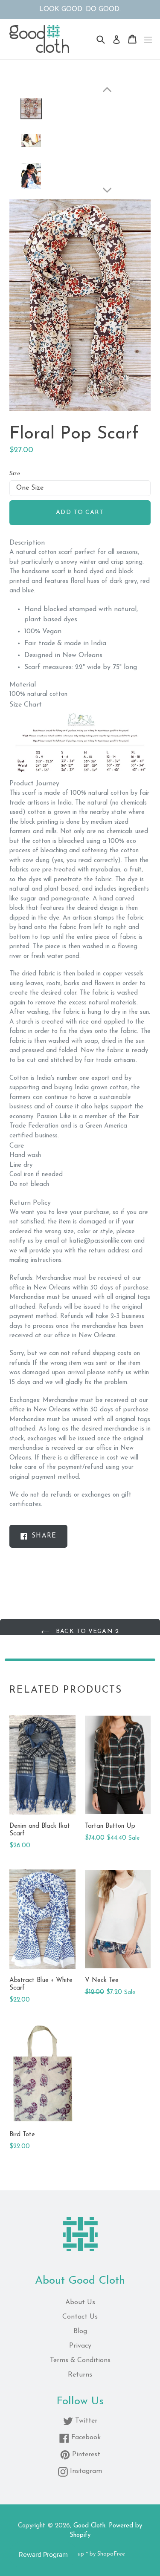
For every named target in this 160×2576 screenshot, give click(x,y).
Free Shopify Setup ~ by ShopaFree (80, 2554)
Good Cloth (89, 2526)
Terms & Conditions (80, 2360)
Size (15, 474)
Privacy (80, 2346)
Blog (80, 2331)
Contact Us (80, 2317)
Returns (80, 2375)
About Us (80, 2302)
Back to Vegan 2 (86, 1631)
